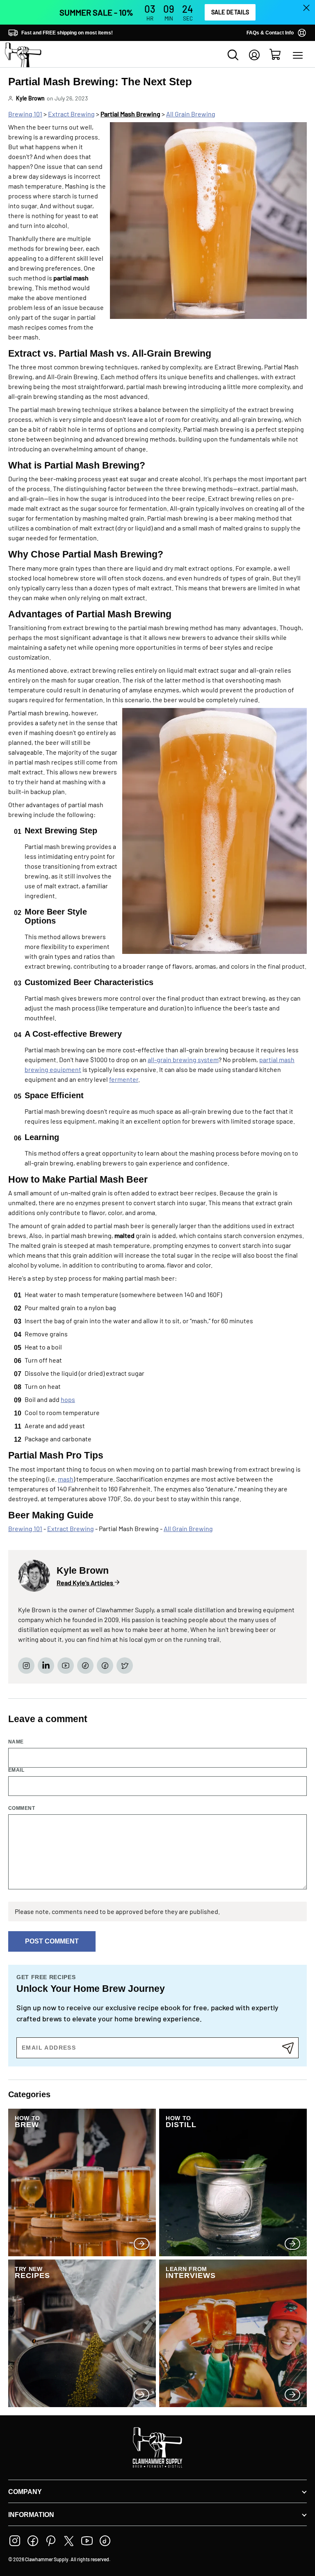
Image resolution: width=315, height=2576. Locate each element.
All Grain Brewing (191, 114)
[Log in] (254, 55)
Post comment (52, 1941)
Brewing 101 (25, 114)
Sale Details (230, 12)
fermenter (124, 1079)
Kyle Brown (30, 98)
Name (16, 1742)
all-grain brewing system (183, 1059)
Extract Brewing (71, 114)
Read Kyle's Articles (86, 1583)
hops (68, 1399)
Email (16, 1770)
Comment (22, 1808)
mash (66, 1479)
